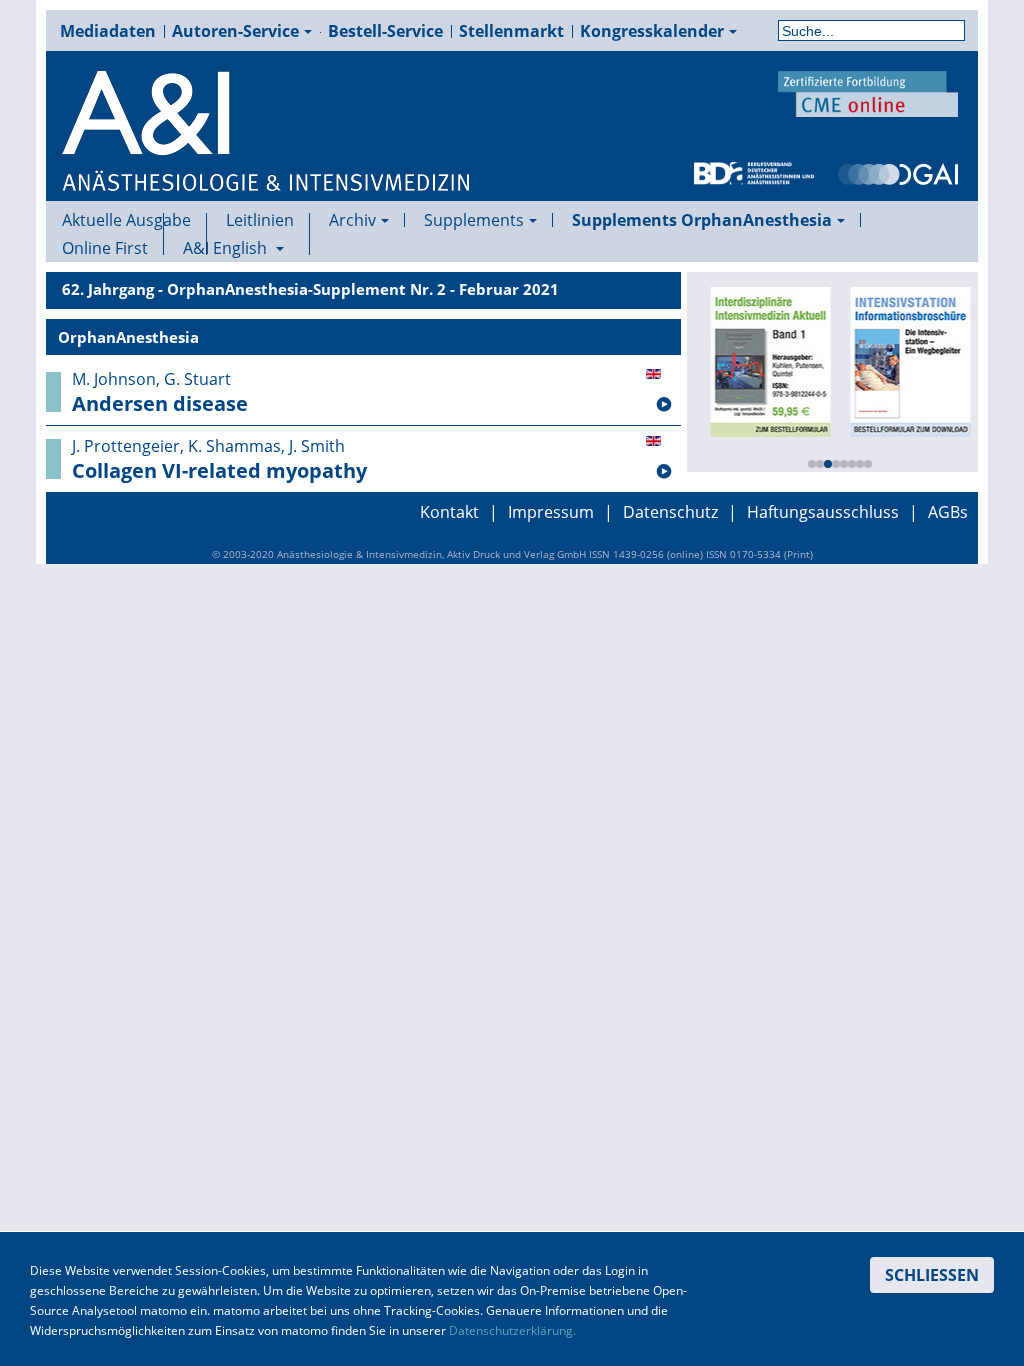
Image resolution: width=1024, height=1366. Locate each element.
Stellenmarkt (511, 31)
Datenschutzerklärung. (512, 1330)
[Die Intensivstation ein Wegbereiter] (908, 360)
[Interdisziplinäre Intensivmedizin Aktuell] (768, 360)
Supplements (474, 220)
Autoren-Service (235, 31)
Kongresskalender (652, 31)
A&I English (227, 248)
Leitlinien (260, 220)
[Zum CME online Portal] (868, 92)
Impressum (551, 512)
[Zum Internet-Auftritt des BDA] (754, 172)
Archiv (352, 220)
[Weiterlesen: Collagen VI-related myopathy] (664, 472)
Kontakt (449, 512)
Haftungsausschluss (823, 512)
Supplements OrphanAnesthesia (702, 220)
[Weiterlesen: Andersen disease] (664, 405)
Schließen (932, 1275)
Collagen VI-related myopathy (219, 471)
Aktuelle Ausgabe (126, 220)
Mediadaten (108, 31)
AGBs (948, 512)
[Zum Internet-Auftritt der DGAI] (898, 172)
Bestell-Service (385, 31)
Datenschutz (670, 512)
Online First (105, 248)
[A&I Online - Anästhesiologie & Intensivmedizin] (267, 132)
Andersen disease (160, 404)
